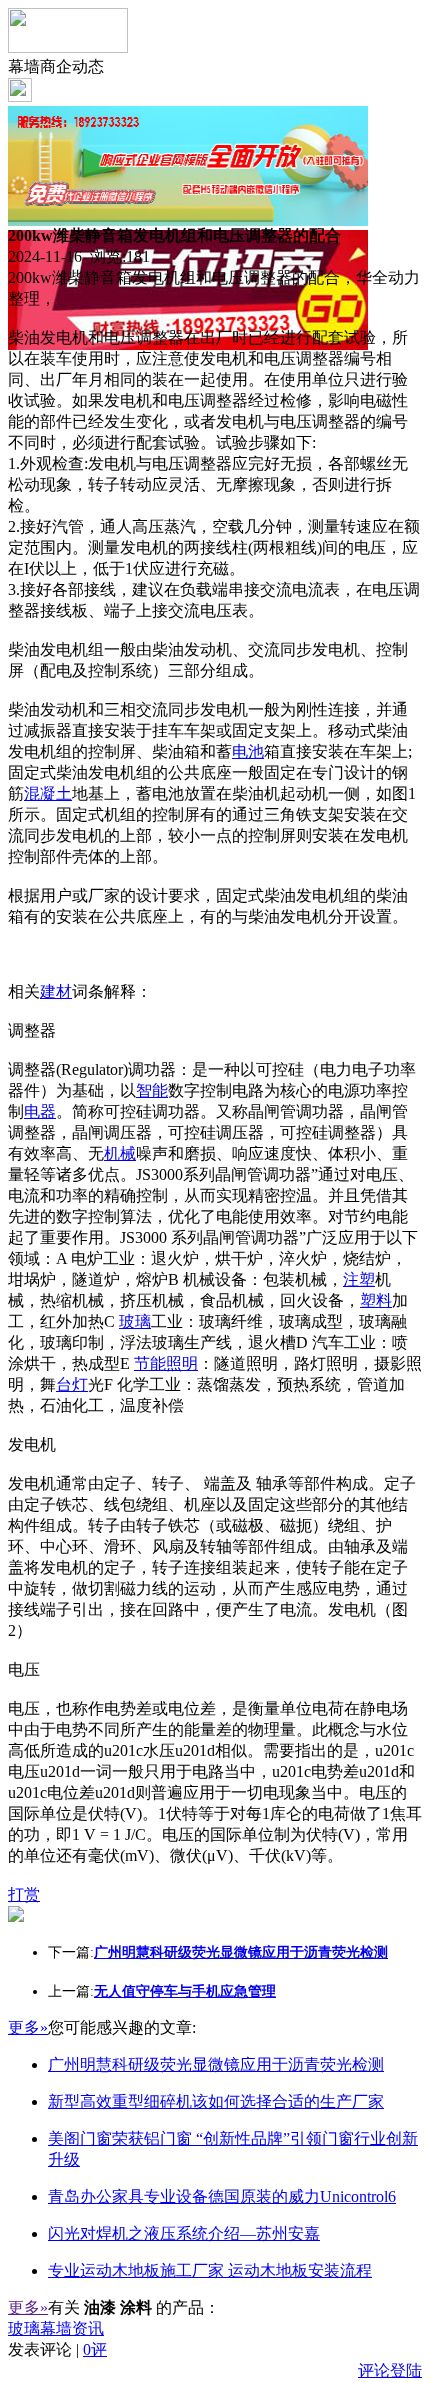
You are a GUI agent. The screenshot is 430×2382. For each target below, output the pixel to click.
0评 (95, 2349)
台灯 (72, 1384)
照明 (182, 1363)
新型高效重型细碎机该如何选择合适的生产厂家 (216, 2101)
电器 (40, 1111)
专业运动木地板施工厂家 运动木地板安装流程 (210, 2270)
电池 (248, 751)
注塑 (359, 1279)
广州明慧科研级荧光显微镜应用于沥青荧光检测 (216, 2064)
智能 (152, 1090)
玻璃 (135, 1321)
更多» (28, 2027)
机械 (120, 1153)
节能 (150, 1363)
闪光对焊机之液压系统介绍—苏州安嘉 (184, 2233)
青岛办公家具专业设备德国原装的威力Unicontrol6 (222, 2196)
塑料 (376, 1300)
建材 (56, 991)
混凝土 (48, 793)
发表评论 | (57, 2349)
